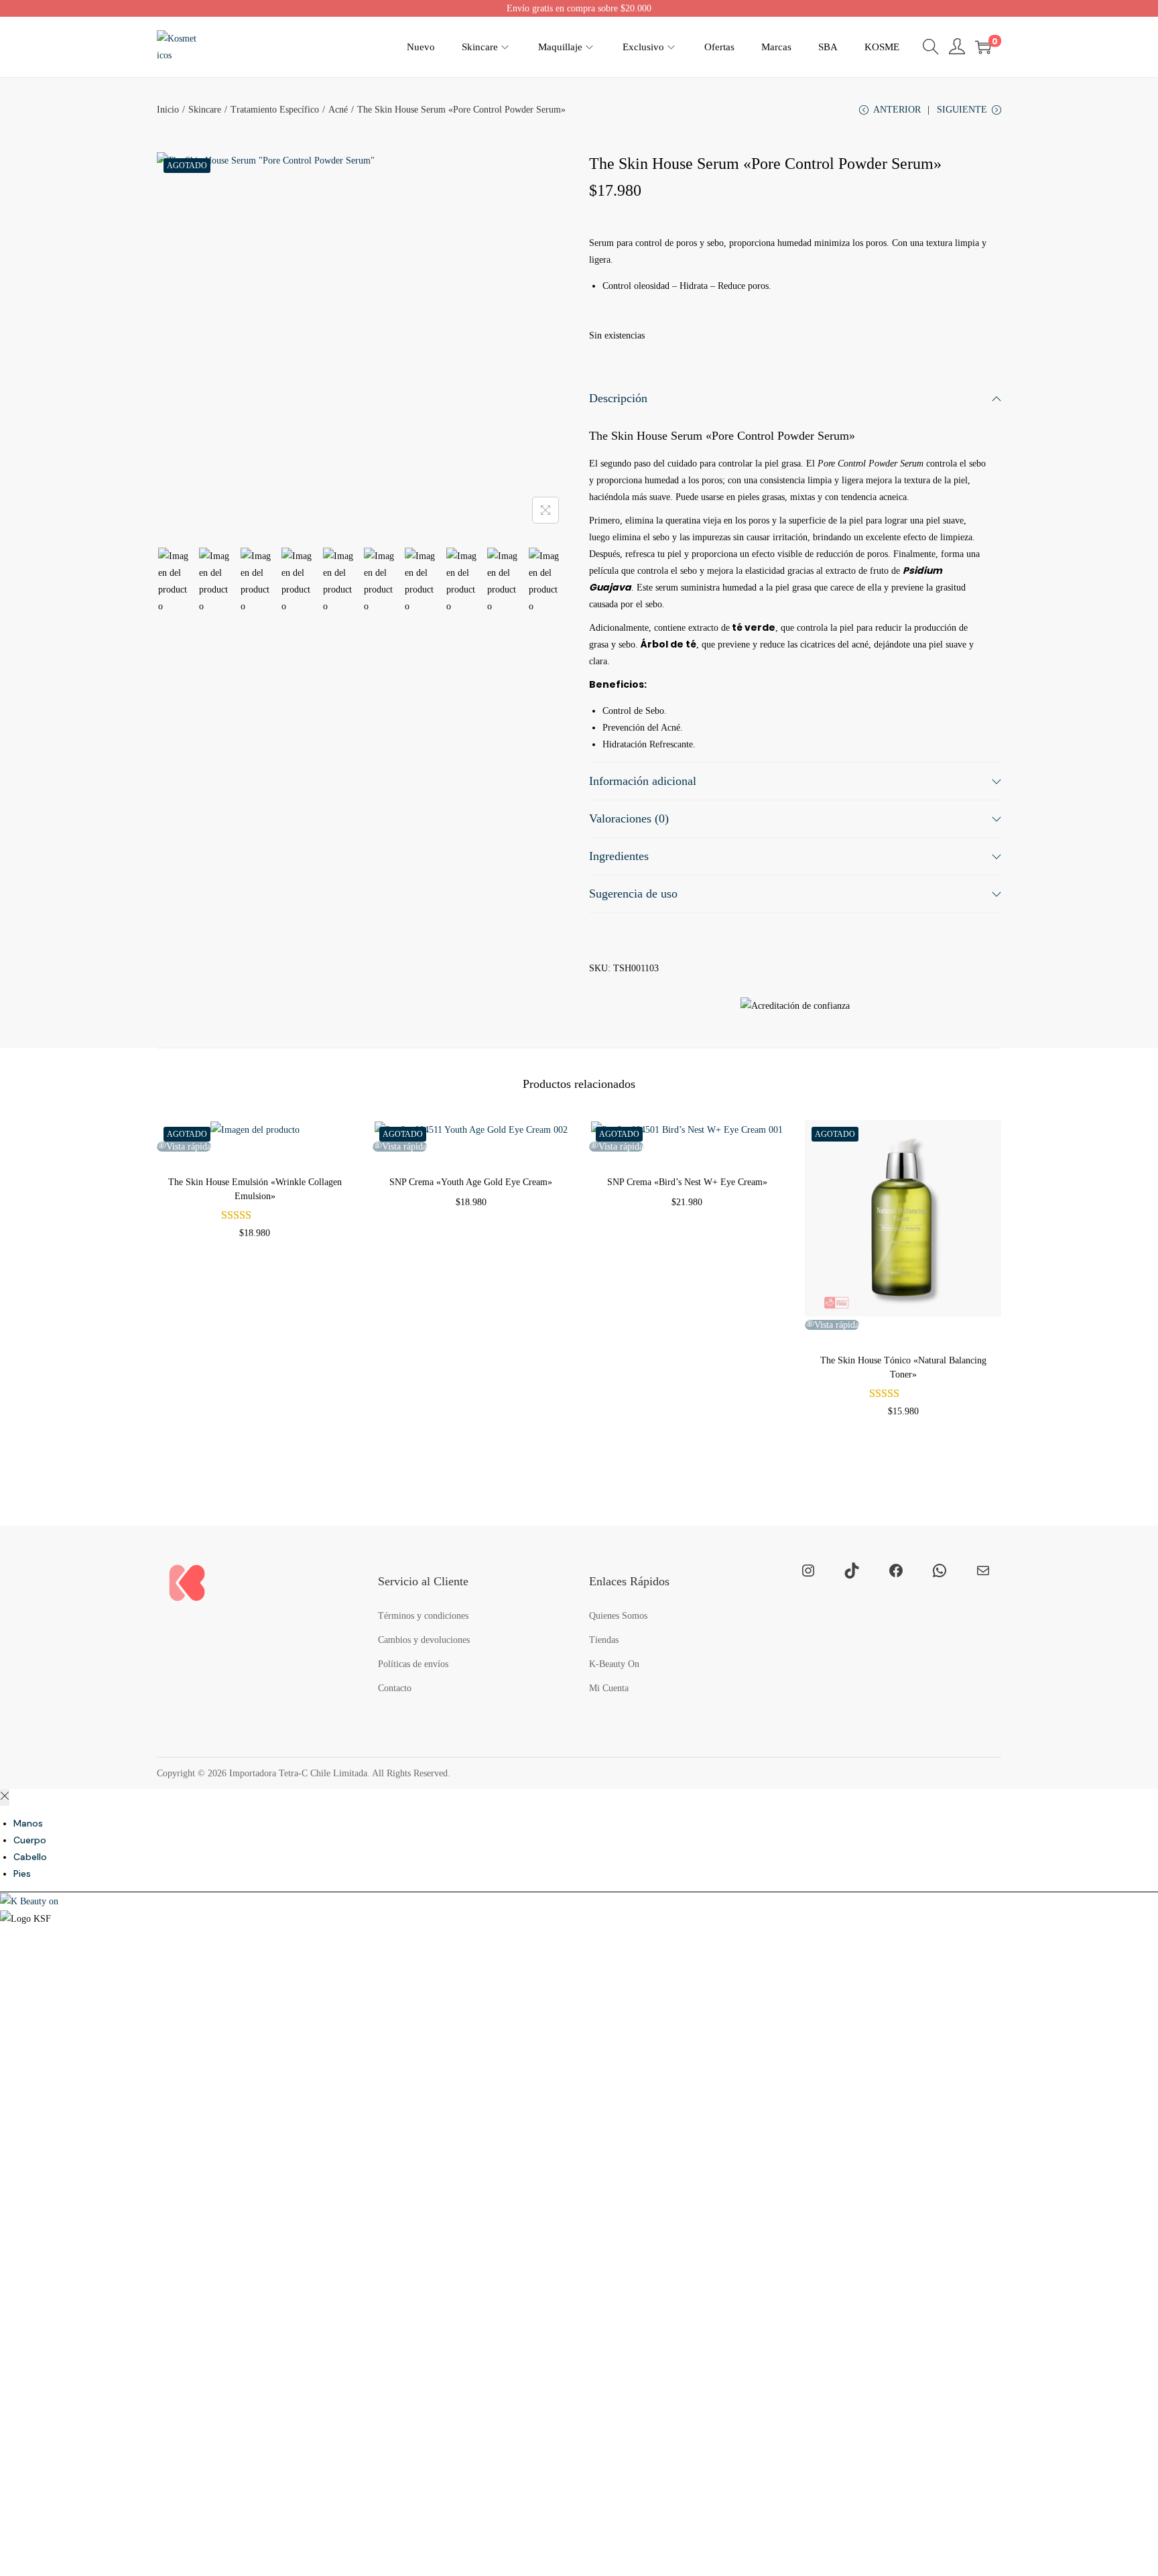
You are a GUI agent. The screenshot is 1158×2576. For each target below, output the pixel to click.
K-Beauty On (614, 1664)
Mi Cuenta (609, 1688)
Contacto (395, 1688)
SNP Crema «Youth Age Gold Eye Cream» (471, 1182)
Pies (22, 1874)
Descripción (618, 398)
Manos (28, 1823)
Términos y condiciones (423, 1616)
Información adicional (643, 781)
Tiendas (604, 1640)
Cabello (30, 1857)
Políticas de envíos (413, 1664)
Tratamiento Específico (275, 110)
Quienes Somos (618, 1616)
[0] (983, 47)
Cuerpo (30, 1840)
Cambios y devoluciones (424, 1640)
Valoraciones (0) (629, 818)
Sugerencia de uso (633, 894)
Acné (338, 110)
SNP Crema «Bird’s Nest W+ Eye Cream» (687, 1182)
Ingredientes (619, 856)
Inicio (168, 110)
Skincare (205, 110)
